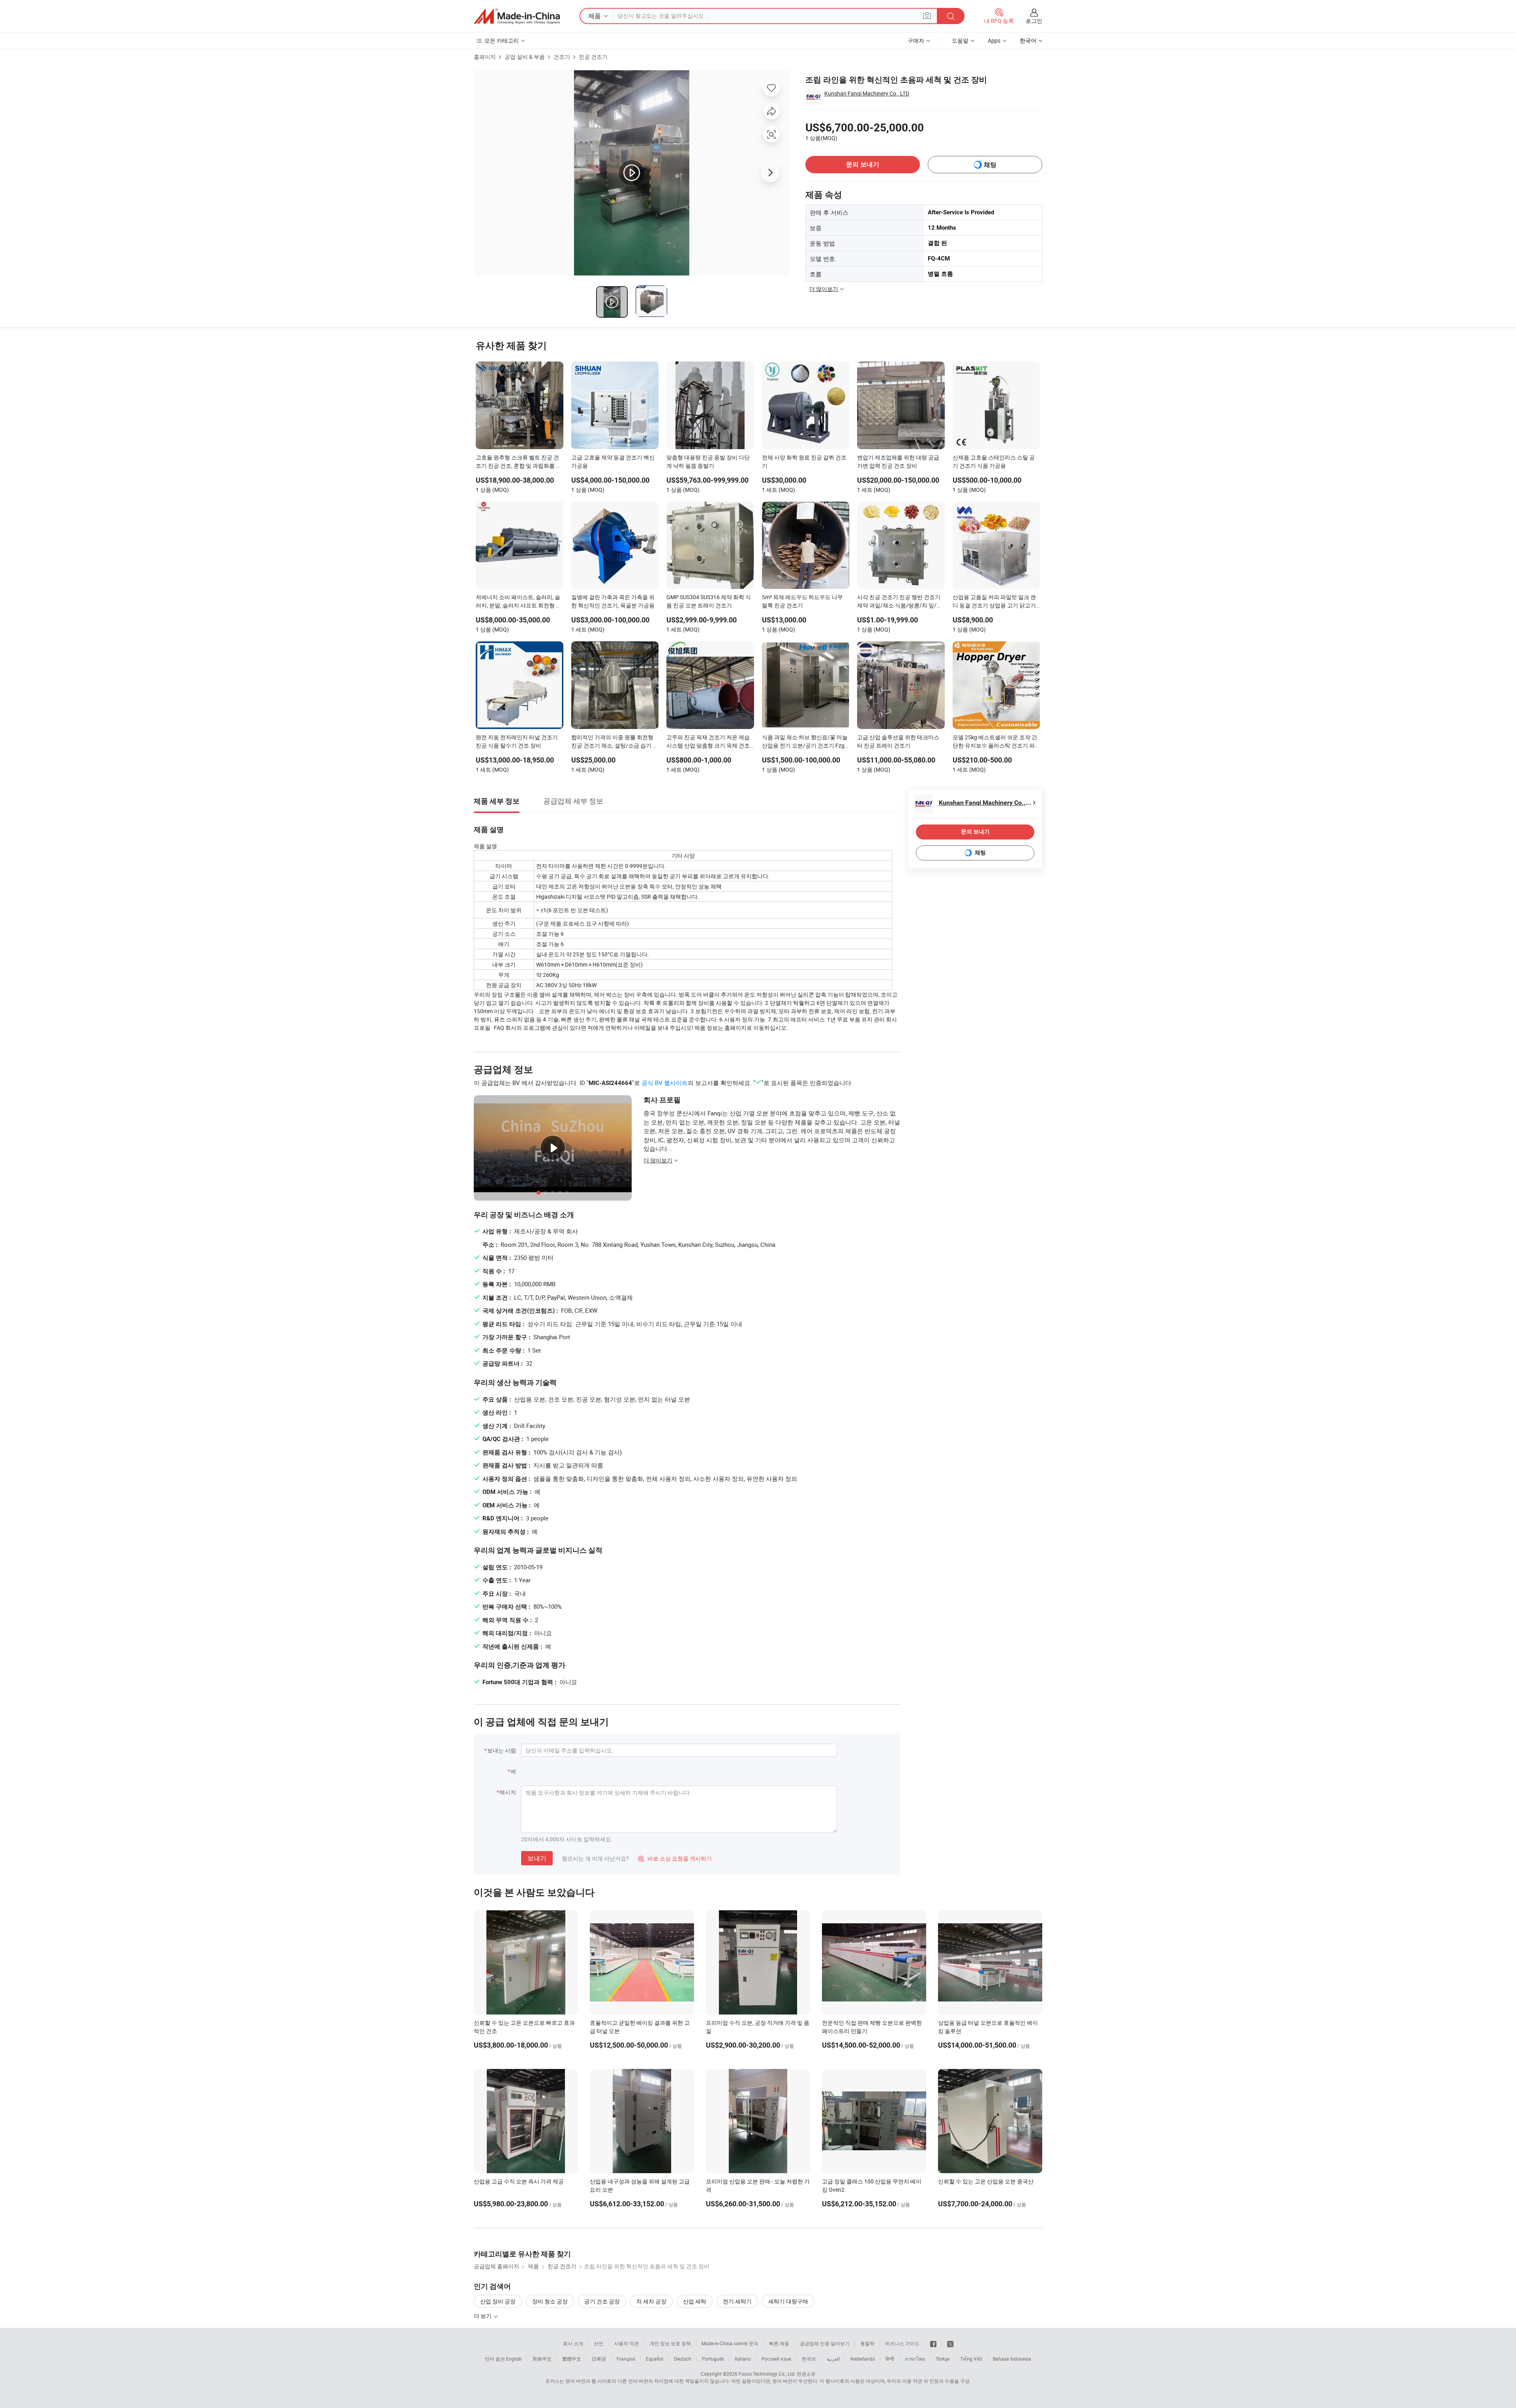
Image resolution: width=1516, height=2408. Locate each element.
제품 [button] (595, 16)
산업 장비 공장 (498, 2301)
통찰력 (867, 2343)
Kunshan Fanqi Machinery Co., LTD (867, 93)
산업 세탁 (695, 2301)
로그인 (1034, 21)
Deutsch (683, 2359)
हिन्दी (890, 2359)
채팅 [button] (990, 165)
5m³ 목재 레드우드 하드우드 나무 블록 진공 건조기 (802, 601)
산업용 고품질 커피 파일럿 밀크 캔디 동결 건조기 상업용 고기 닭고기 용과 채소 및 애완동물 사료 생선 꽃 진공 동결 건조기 (995, 602)
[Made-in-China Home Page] (517, 16)
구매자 (916, 40)
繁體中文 (572, 2359)
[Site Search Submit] (951, 16)
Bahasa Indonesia (1012, 2359)
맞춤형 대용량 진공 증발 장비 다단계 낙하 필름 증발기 (708, 461)
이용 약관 (912, 2381)
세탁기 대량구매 (788, 2301)
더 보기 (483, 2316)
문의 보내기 (863, 164)
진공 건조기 (593, 57)
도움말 (960, 40)
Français (626, 2359)
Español (655, 2359)
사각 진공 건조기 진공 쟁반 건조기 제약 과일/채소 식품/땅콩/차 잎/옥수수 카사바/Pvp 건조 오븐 (900, 602)
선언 (599, 2343)
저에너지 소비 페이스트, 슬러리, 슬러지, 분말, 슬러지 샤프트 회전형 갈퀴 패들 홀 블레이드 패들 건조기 (519, 602)
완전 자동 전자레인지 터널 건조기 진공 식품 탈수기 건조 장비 (517, 741)
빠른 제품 (779, 2343)
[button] (927, 16)
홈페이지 (485, 57)
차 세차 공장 (651, 2301)
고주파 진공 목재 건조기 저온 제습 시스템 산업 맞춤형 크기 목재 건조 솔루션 (708, 742)
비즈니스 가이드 (902, 2343)
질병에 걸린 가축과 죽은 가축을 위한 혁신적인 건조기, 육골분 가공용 (613, 601)
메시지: (508, 1792)
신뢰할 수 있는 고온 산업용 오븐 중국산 (986, 2181)
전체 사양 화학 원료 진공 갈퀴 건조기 (804, 461)
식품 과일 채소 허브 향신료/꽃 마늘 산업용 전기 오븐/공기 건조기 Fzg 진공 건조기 (805, 742)
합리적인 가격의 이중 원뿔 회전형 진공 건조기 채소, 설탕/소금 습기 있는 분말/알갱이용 (615, 742)
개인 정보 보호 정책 (670, 2343)
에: (514, 1771)
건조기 (562, 57)
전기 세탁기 (737, 2301)
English (514, 2359)
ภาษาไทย (915, 2359)
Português (713, 2359)
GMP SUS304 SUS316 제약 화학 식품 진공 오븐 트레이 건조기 (709, 601)
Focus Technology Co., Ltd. (767, 2374)
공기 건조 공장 (602, 2301)
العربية (833, 2359)
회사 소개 (573, 2343)
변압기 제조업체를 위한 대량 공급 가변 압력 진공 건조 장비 (898, 461)
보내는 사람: (502, 1750)
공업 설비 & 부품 (525, 57)
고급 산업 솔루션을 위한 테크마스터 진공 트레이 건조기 (898, 741)
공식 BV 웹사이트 (665, 1083)
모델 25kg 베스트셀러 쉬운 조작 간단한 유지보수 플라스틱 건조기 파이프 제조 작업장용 (995, 742)
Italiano (743, 2359)
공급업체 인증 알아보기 (825, 2343)
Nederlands (863, 2359)
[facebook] (933, 2343)
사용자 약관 (626, 2343)
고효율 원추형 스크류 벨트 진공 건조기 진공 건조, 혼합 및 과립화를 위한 (519, 462)
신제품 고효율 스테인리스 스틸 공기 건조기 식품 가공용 (994, 461)
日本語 (599, 2359)
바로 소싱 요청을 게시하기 (675, 1858)
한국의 (809, 2359)
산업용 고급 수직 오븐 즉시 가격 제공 (519, 2181)
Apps (994, 40)
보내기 (537, 1858)
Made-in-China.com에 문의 (730, 2343)
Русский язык (776, 2359)
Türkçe (943, 2359)
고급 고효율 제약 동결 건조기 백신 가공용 (613, 461)
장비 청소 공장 (550, 2301)
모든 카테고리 (502, 40)
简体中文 (542, 2359)
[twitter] (950, 2343)
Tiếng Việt (971, 2359)
